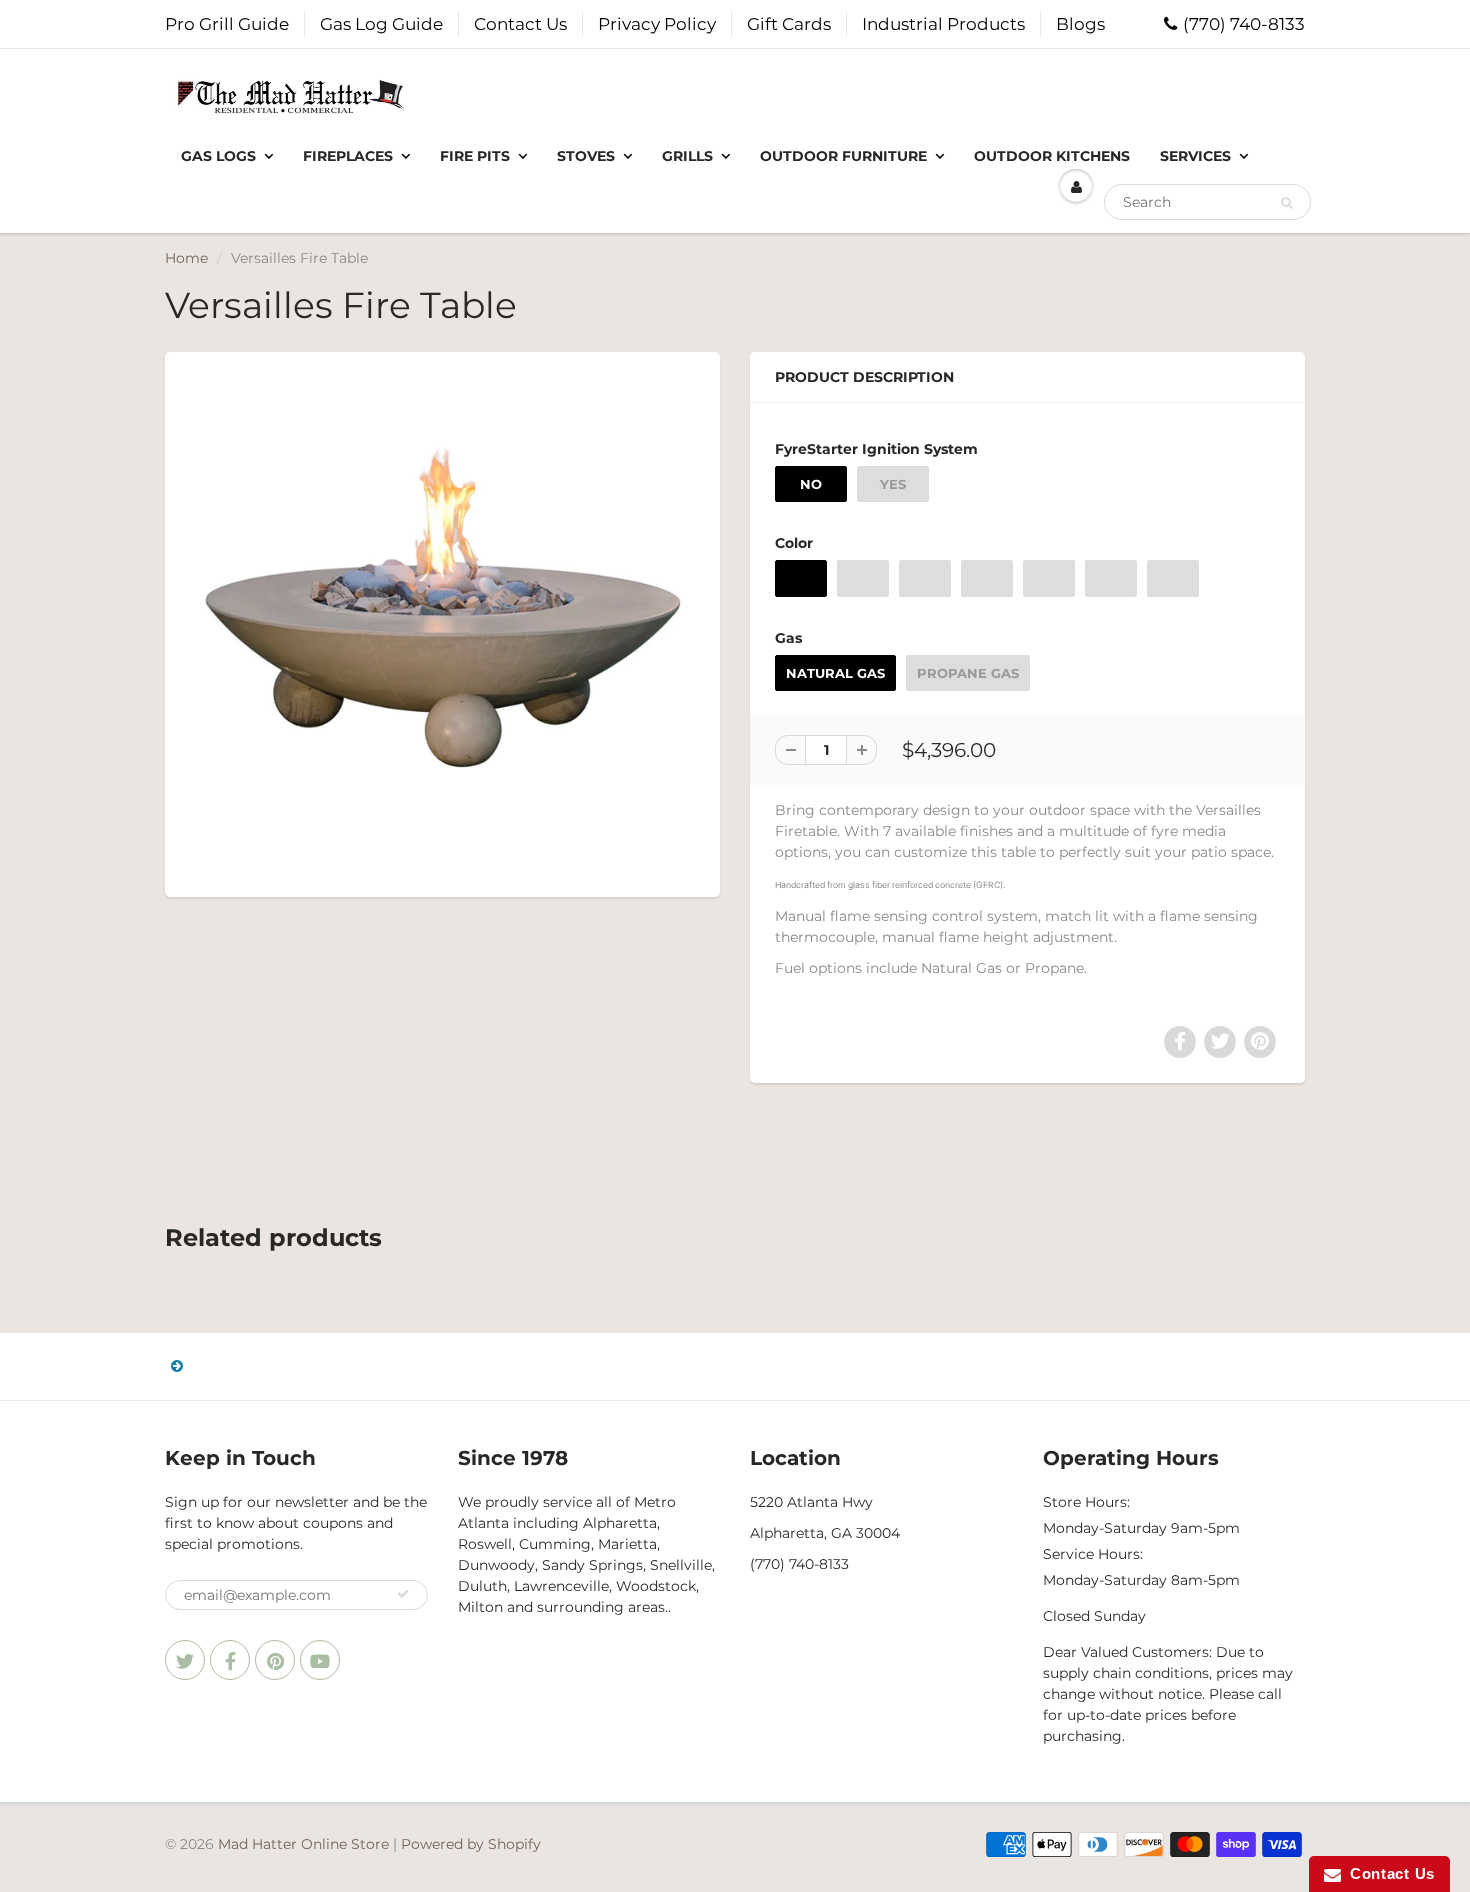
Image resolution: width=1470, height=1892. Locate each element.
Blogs (1080, 24)
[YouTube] (320, 1660)
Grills (687, 156)
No (811, 484)
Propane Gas (968, 673)
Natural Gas (835, 673)
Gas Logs (218, 156)
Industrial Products (943, 24)
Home (186, 258)
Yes (893, 484)
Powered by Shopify (471, 1844)
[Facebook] (230, 1660)
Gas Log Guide (381, 24)
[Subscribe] (403, 1594)
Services (1195, 156)
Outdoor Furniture (843, 156)
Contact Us (520, 24)
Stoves (586, 156)
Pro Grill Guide (227, 24)
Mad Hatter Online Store (303, 1844)
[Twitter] (185, 1660)
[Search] (1286, 203)
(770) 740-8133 (1244, 24)
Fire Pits (475, 156)
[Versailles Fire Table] (442, 622)
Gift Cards (789, 24)
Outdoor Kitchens (1052, 156)
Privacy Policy (657, 24)
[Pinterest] (275, 1660)
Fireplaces (348, 156)
